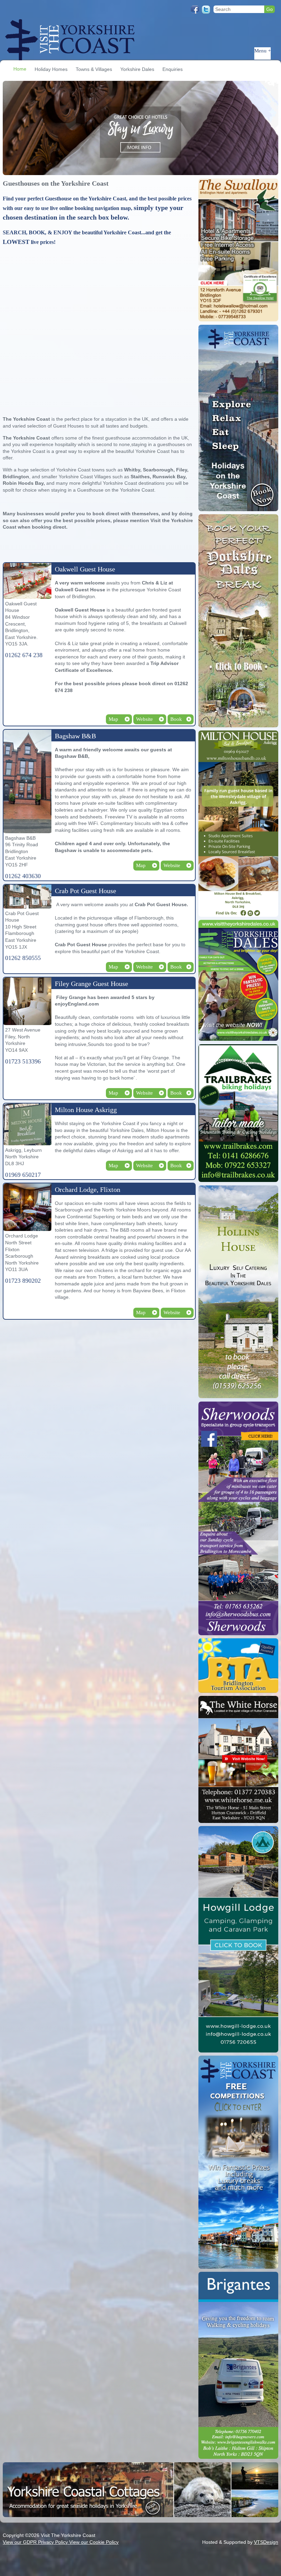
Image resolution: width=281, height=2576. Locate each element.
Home (20, 69)
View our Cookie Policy (94, 2542)
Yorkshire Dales (137, 69)
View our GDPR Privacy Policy (36, 2542)
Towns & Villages (94, 69)
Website (144, 719)
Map (113, 719)
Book (176, 719)
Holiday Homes (51, 69)
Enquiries (173, 69)
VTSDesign (266, 2542)
